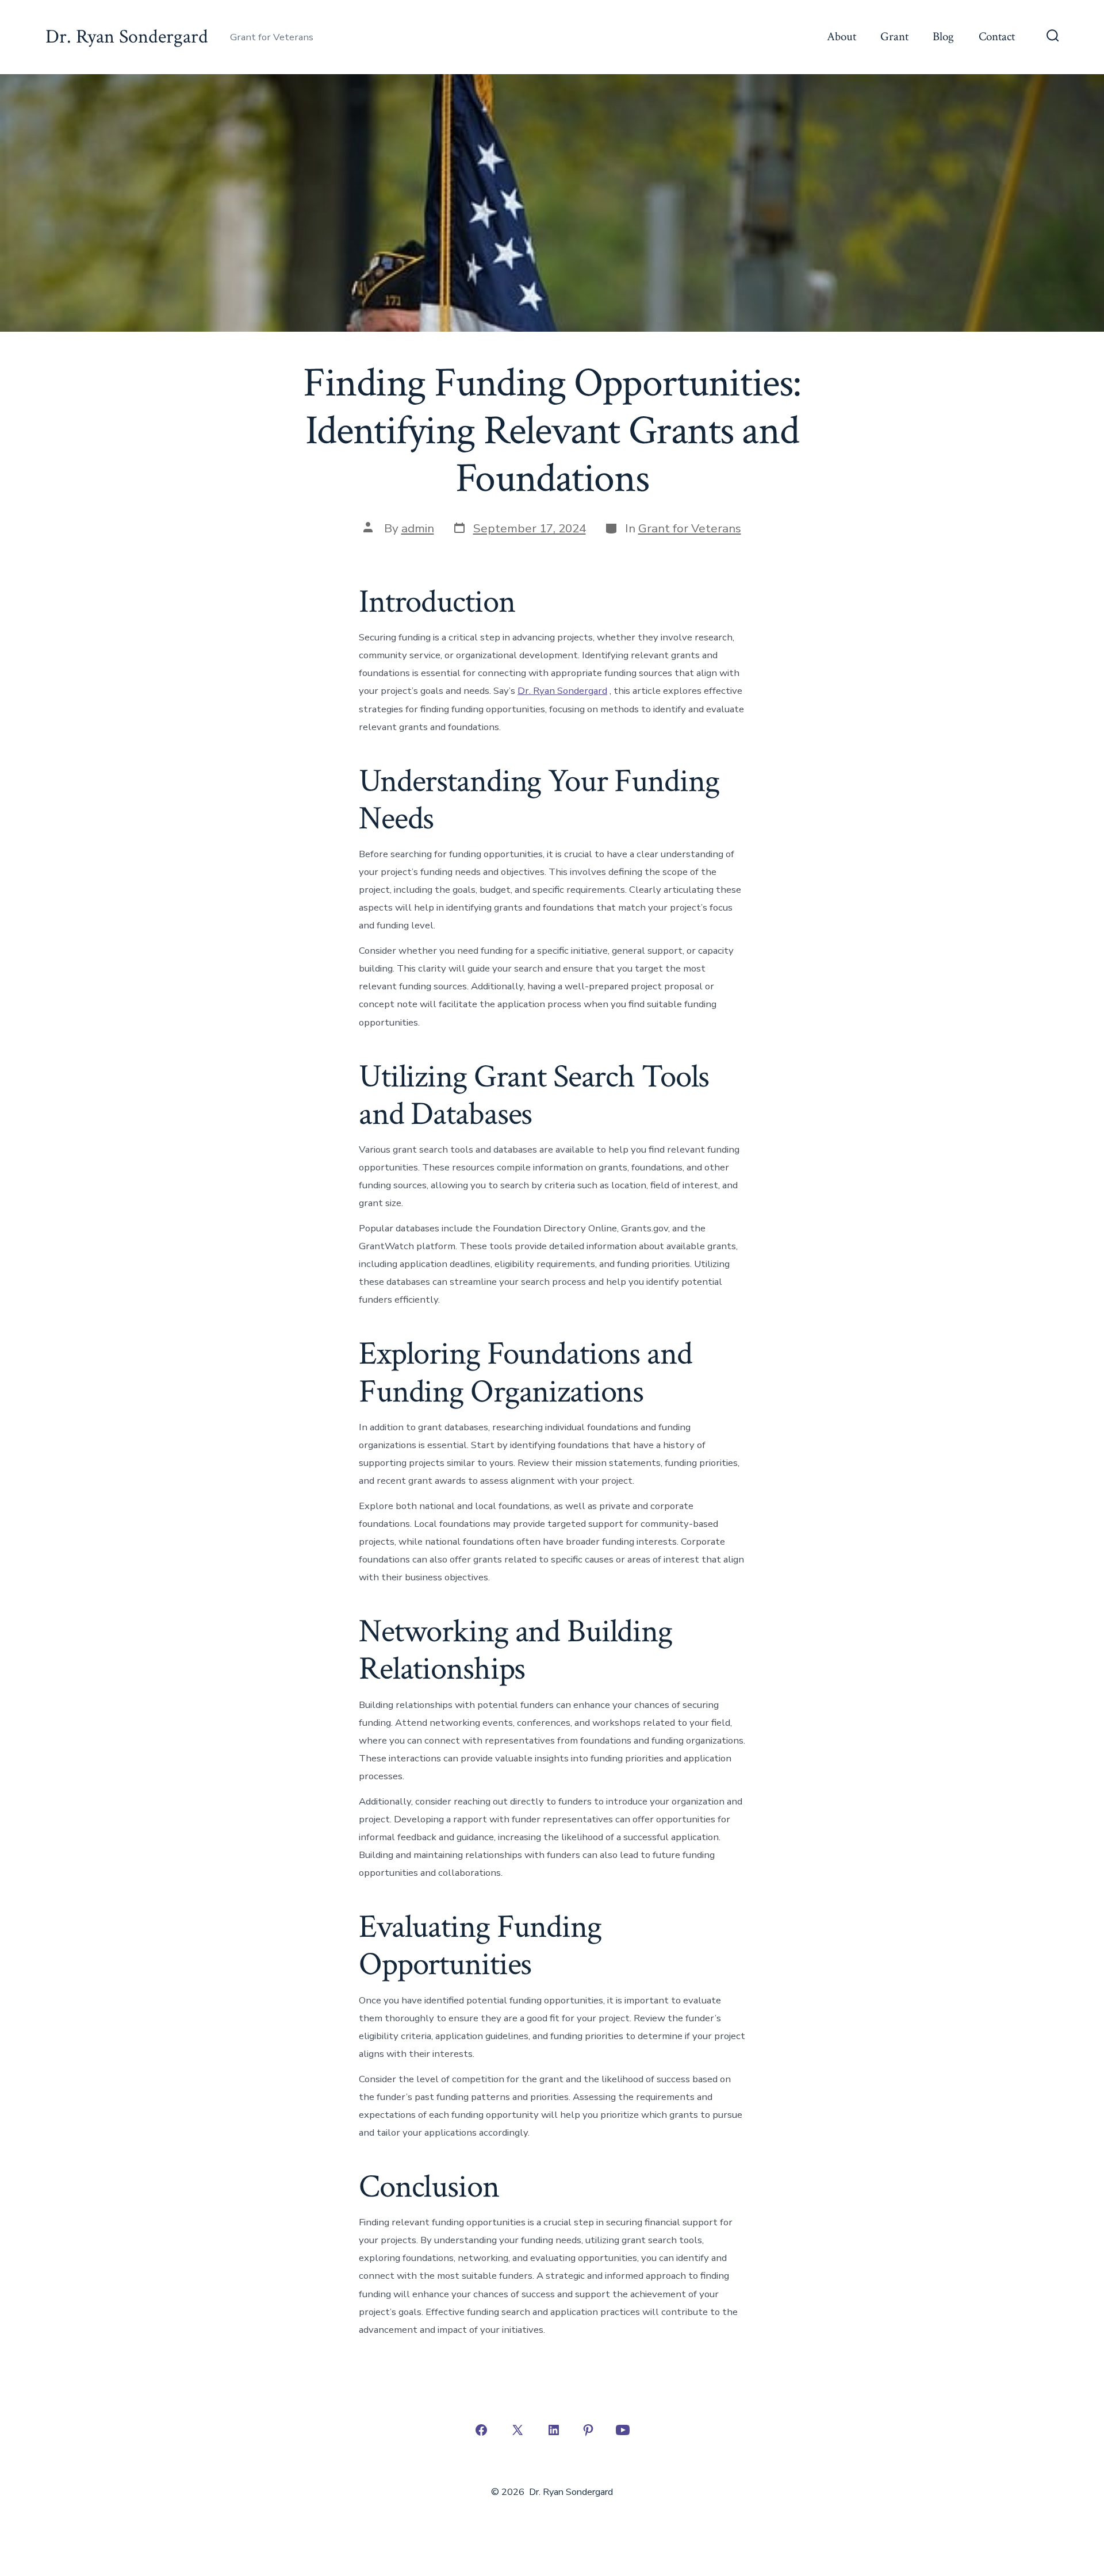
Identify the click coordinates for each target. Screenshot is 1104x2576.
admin (418, 528)
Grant (894, 37)
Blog (943, 37)
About (842, 37)
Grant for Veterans (690, 528)
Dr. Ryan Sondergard (562, 691)
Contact (997, 37)
